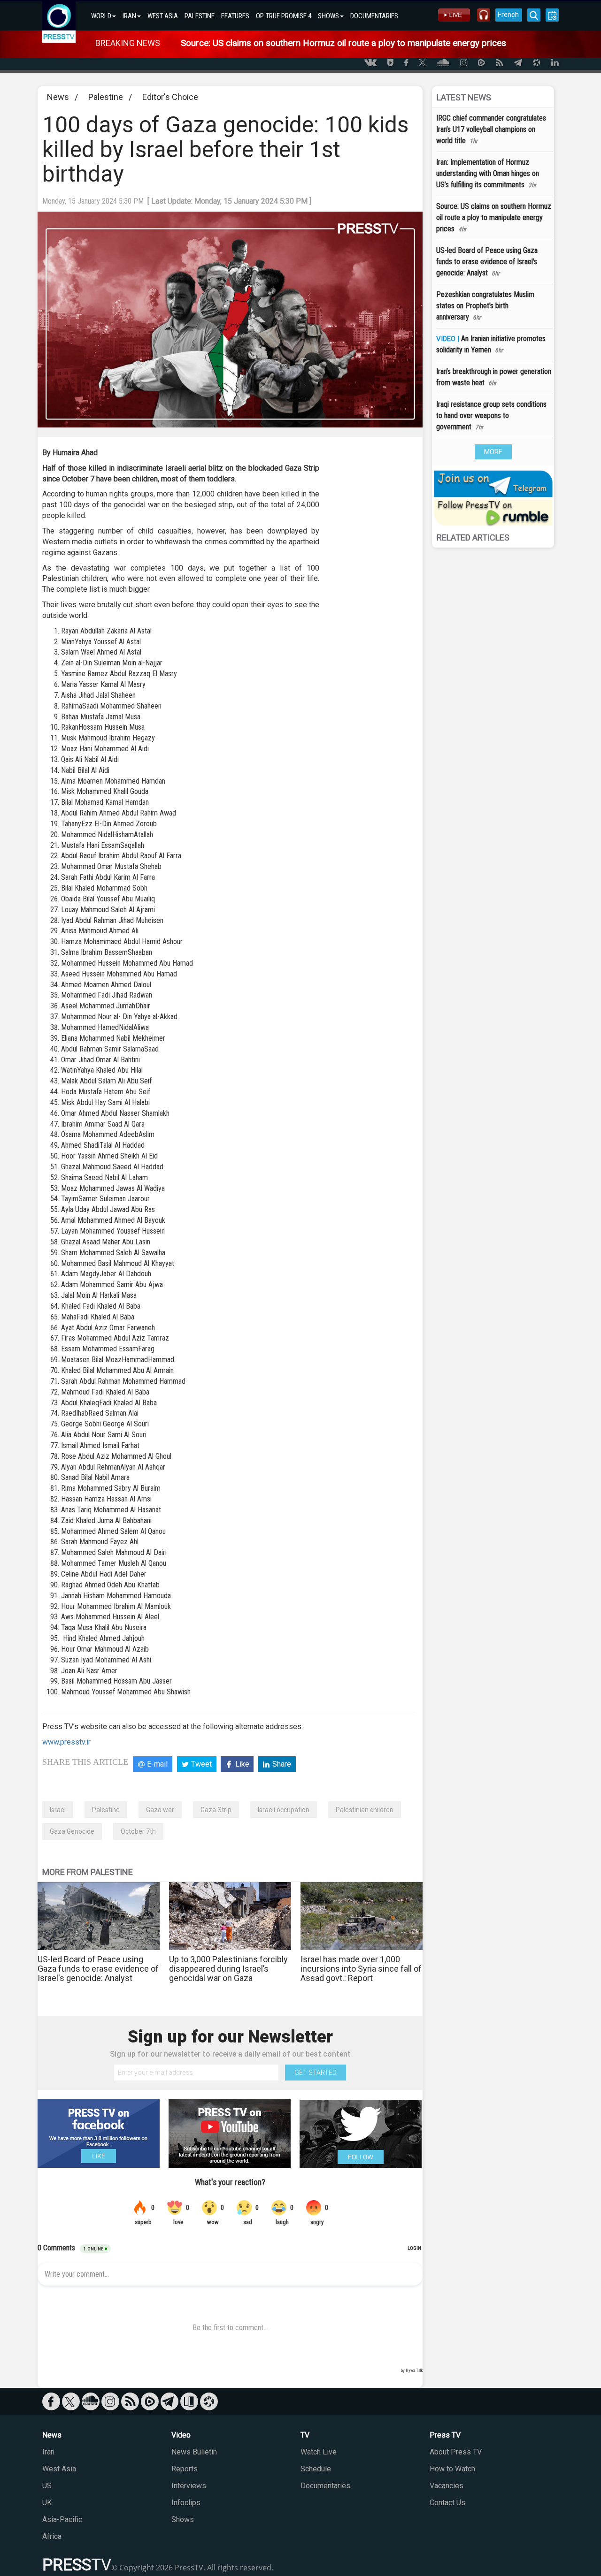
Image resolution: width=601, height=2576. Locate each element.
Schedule (316, 2469)
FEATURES (235, 16)
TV (305, 2435)
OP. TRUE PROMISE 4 (284, 16)
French (508, 15)
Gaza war (160, 1810)
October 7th (138, 1831)
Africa (52, 2536)
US (47, 2486)
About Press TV (456, 2452)
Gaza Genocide (72, 1831)
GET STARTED (316, 2073)
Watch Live (319, 2452)
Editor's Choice (170, 97)
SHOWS (328, 16)
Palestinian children (365, 1810)
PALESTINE (200, 16)
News (58, 97)
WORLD (101, 16)
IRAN (129, 16)
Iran (48, 2452)
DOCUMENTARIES (374, 16)
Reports (185, 2469)
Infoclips (186, 2503)
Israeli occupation (284, 1810)
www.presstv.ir (66, 1742)
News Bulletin (194, 2452)
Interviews (189, 2486)
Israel (58, 1810)
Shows (183, 2519)
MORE (493, 452)
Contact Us (447, 2503)
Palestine (106, 97)
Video (181, 2435)
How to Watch (452, 2469)
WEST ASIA (163, 16)
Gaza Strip (216, 1810)
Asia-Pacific (62, 2519)
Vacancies (447, 2486)
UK (47, 2503)
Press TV (445, 2435)
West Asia (59, 2469)
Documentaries (325, 2486)
